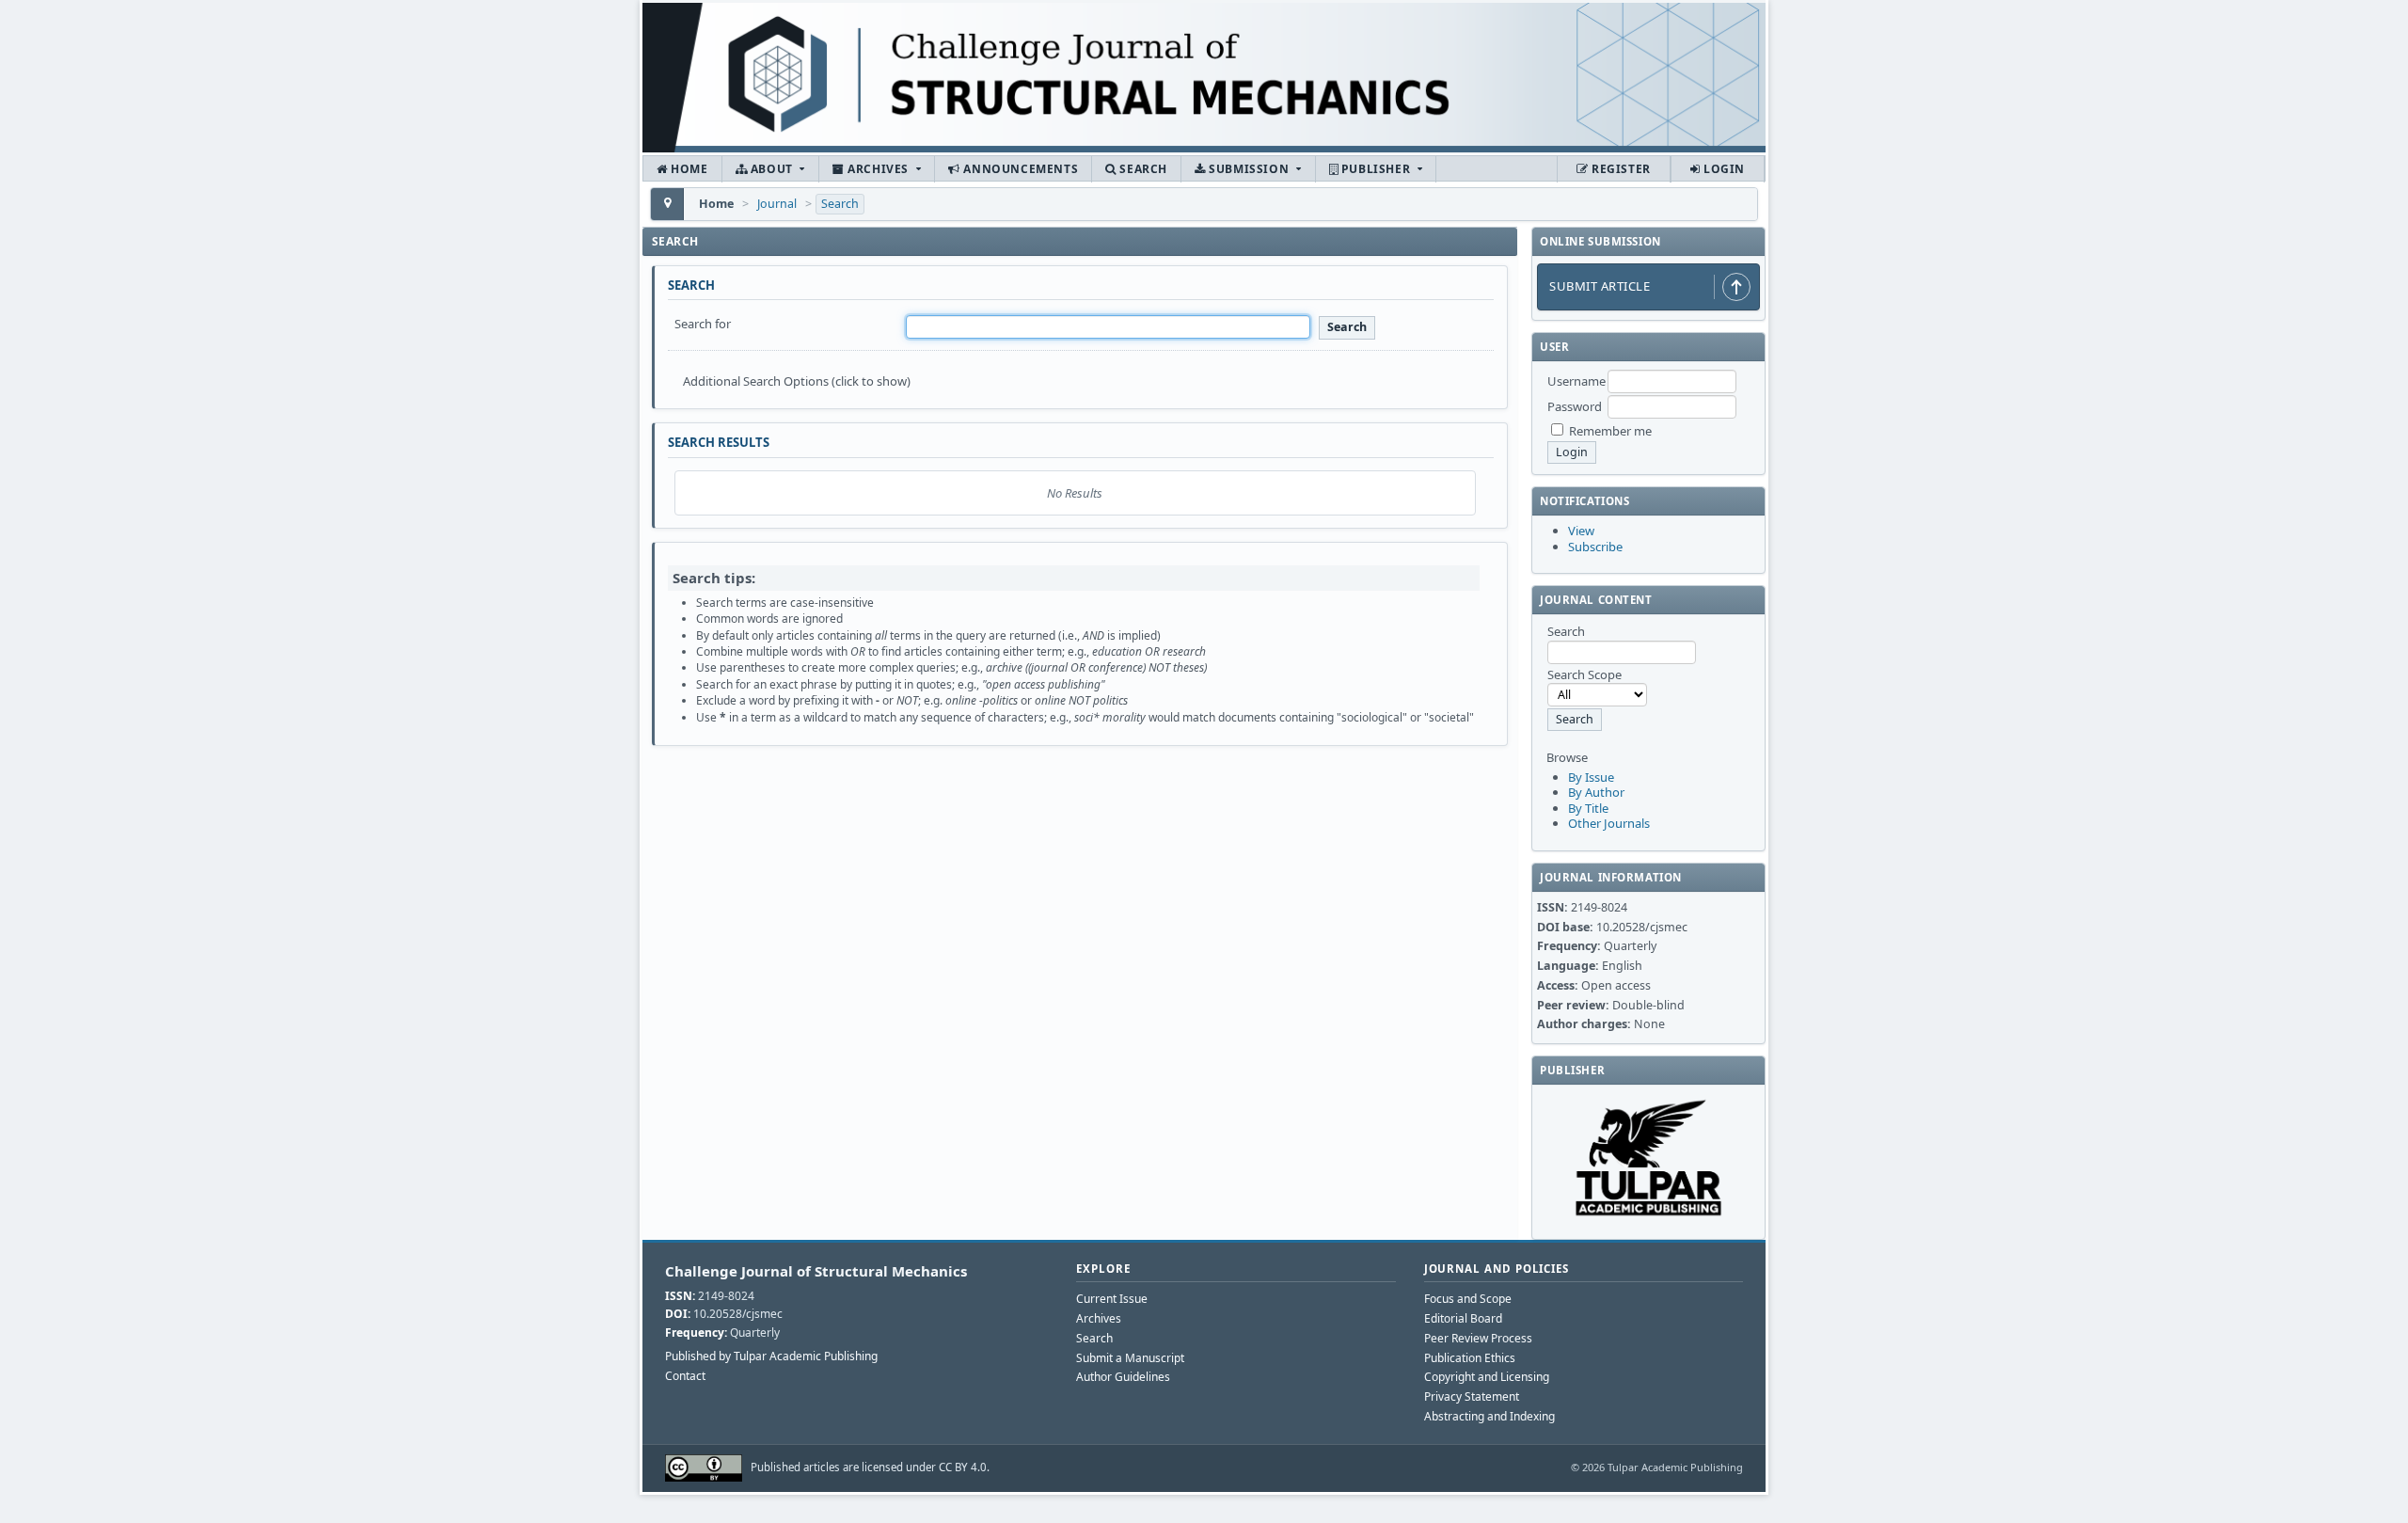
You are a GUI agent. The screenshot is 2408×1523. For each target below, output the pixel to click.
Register (1619, 169)
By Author (1596, 792)
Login (1722, 169)
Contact (685, 1376)
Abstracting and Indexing (1489, 1416)
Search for (703, 324)
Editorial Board (1463, 1318)
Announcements (1019, 169)
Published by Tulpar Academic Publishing (771, 1356)
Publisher (1376, 169)
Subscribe (1595, 547)
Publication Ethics (1470, 1358)
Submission (1249, 169)
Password (1575, 406)
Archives (879, 169)
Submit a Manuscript (1130, 1358)
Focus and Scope (1468, 1299)
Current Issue (1112, 1299)
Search (1142, 169)
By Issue (1591, 777)
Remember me (1610, 431)
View (1581, 531)
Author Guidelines (1123, 1377)
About (771, 169)
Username (1576, 381)
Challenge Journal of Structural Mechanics (816, 1271)
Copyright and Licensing (1487, 1377)
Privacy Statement (1472, 1396)
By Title (1588, 808)
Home (688, 169)
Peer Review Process (1478, 1338)
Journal (777, 204)
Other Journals (1609, 823)
